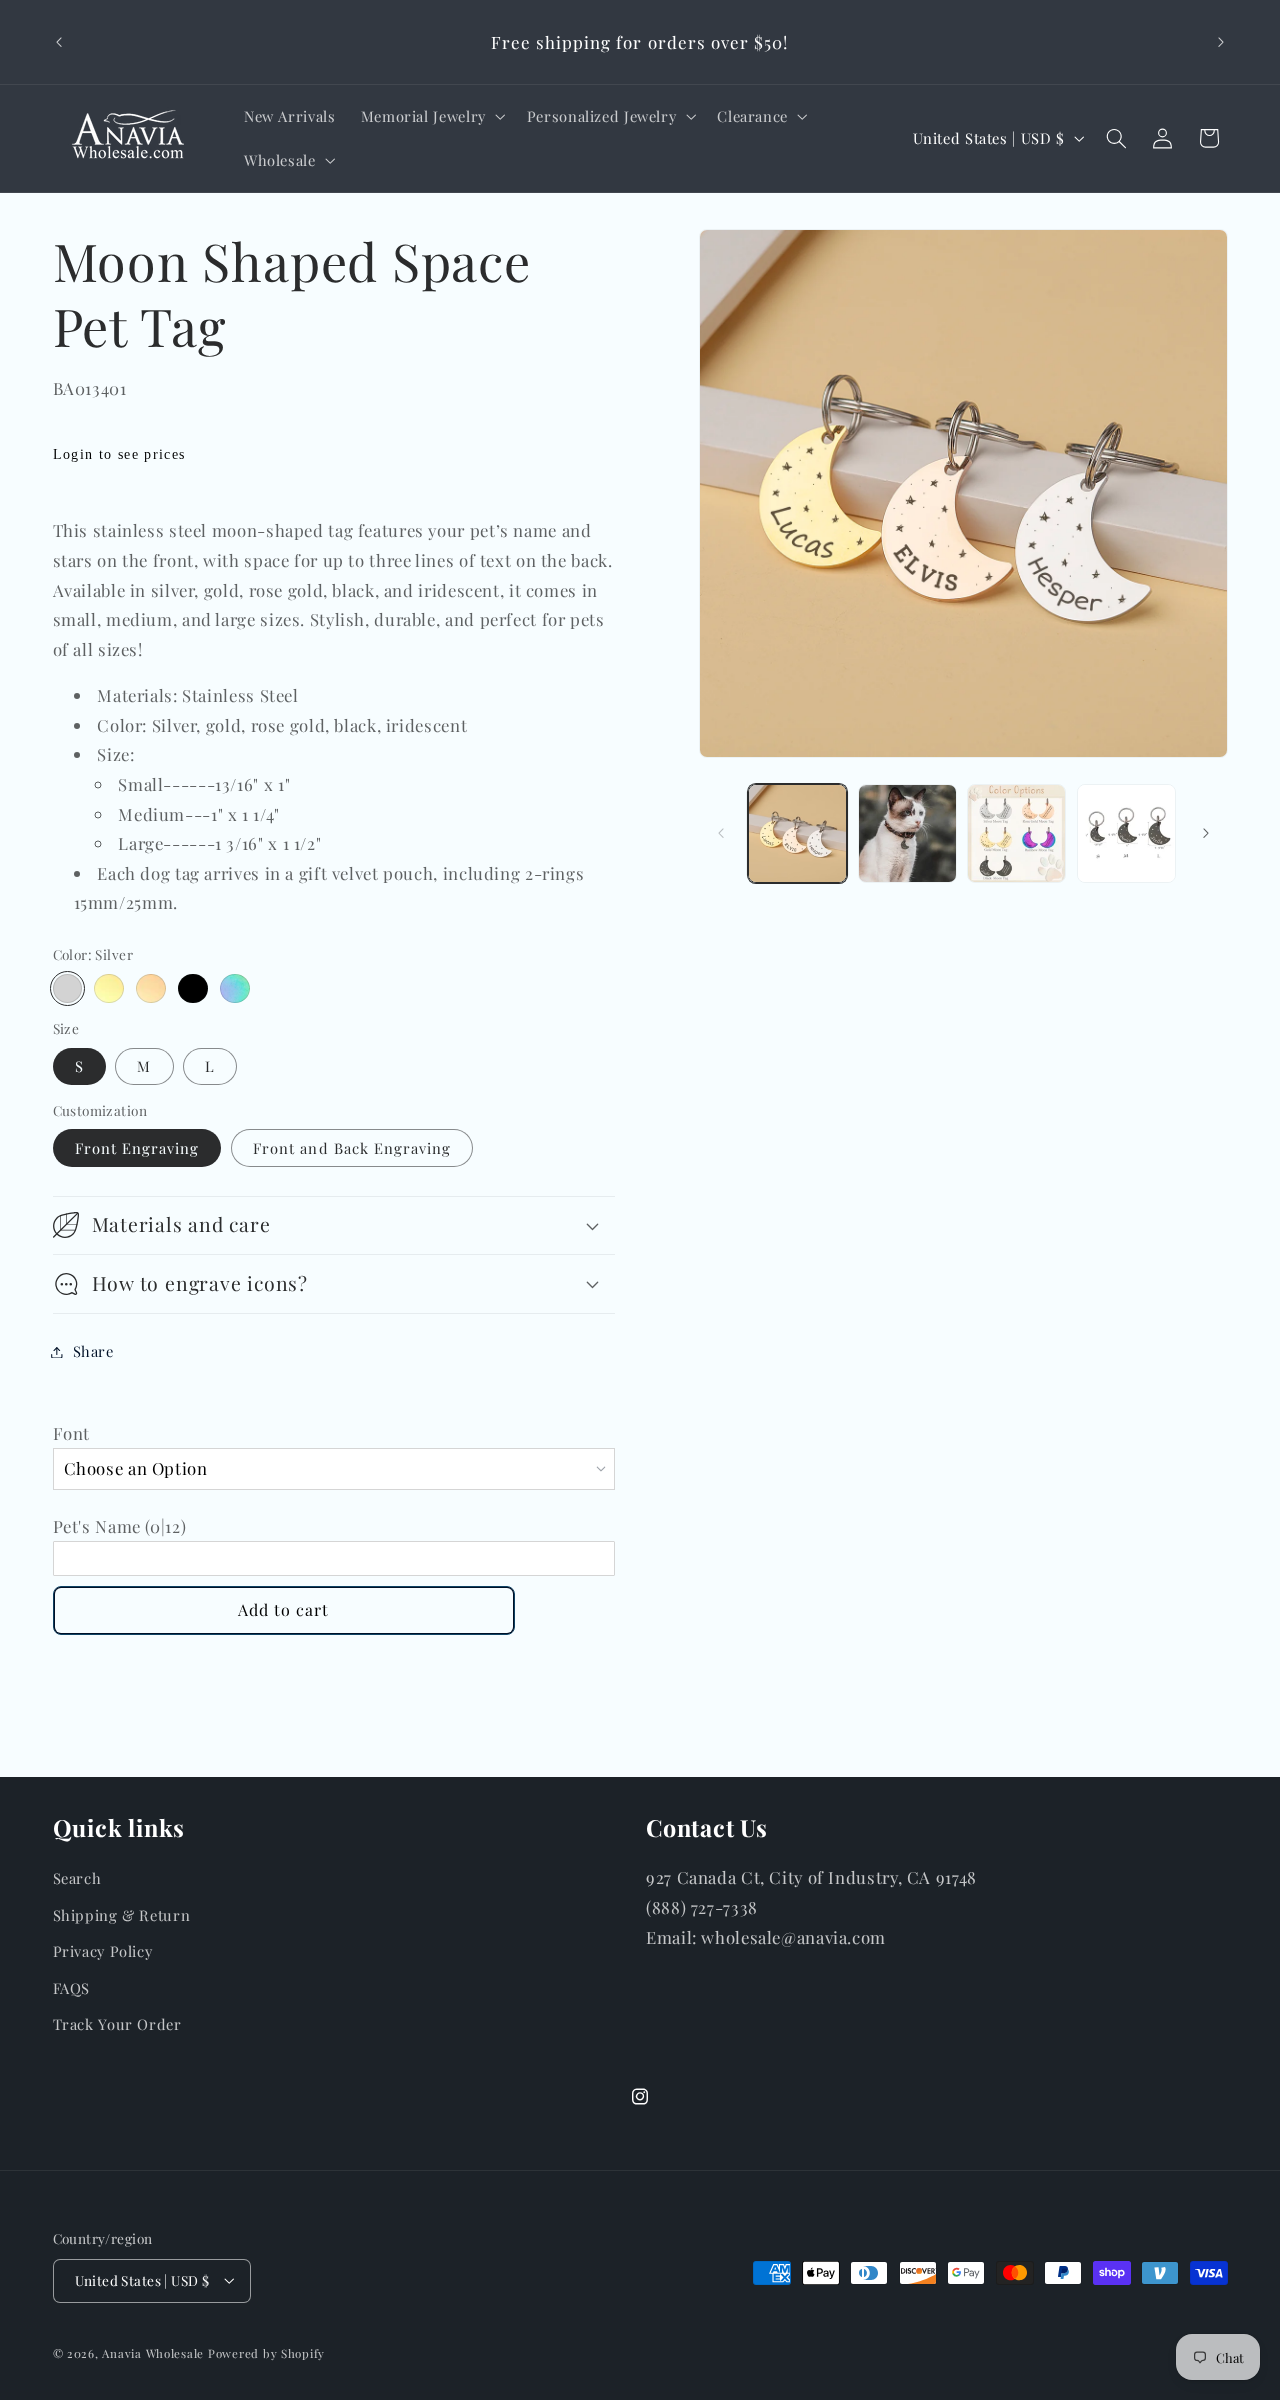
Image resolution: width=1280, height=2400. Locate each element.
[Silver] (67, 988)
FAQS (72, 1988)
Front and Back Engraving (352, 1148)
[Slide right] (1206, 833)
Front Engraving (137, 1148)
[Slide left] (721, 833)
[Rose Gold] (150, 988)
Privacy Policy (103, 1951)
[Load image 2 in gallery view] (907, 833)
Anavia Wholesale (153, 2353)
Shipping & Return (122, 1915)
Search (77, 1878)
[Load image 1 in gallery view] (797, 833)
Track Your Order (117, 2024)
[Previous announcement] (59, 42)
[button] (431, 116)
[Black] (192, 988)
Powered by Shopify (266, 2353)
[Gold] (108, 988)
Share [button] (93, 1351)
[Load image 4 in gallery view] (1126, 833)
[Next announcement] (1221, 42)
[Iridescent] (234, 988)
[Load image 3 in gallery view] (1016, 833)
